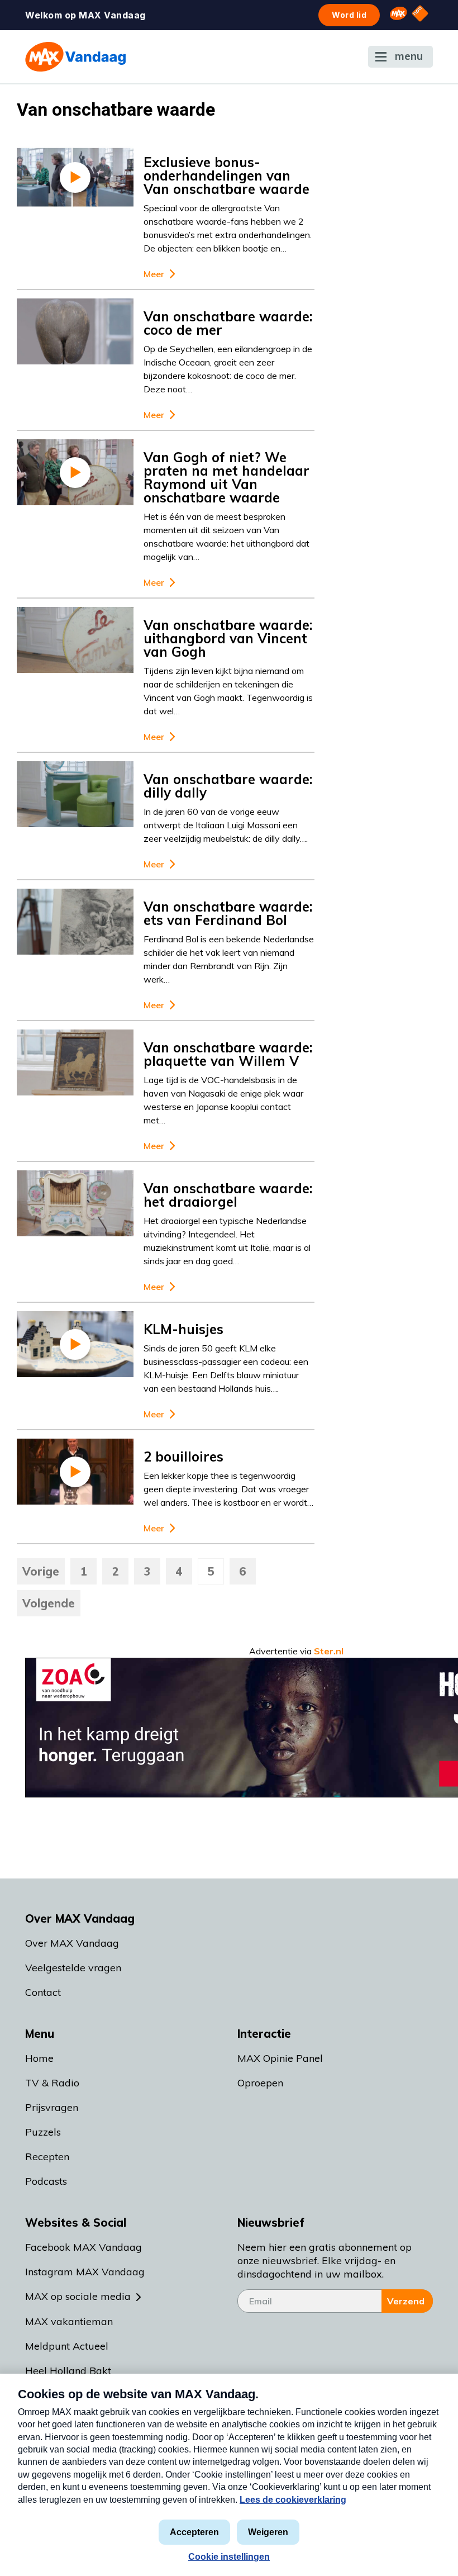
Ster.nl (329, 1651)
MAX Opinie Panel (280, 2058)
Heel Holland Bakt (68, 2371)
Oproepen (260, 2083)
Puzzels (43, 2132)
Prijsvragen (52, 2107)
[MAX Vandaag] (75, 57)
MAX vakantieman (69, 2321)
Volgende (49, 1603)
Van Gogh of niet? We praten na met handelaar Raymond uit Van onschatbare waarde (226, 477)
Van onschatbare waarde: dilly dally (228, 786)
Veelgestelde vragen (73, 1968)
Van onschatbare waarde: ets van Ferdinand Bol (228, 913)
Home (39, 2058)
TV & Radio (52, 2083)
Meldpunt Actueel (67, 2346)
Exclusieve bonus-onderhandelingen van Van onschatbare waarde (226, 175)
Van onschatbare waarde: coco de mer (228, 323)
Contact (43, 1992)
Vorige (41, 1571)
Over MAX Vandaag (72, 1943)
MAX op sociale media (78, 2296)
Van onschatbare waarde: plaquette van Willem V (228, 1054)
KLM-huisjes (183, 1329)
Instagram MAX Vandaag (85, 2272)
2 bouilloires (183, 1457)
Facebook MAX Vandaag (84, 2247)
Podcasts (46, 2181)
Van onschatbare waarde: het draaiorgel (228, 1195)
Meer (154, 274)
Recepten (47, 2157)
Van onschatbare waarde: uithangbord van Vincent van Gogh (228, 638)
